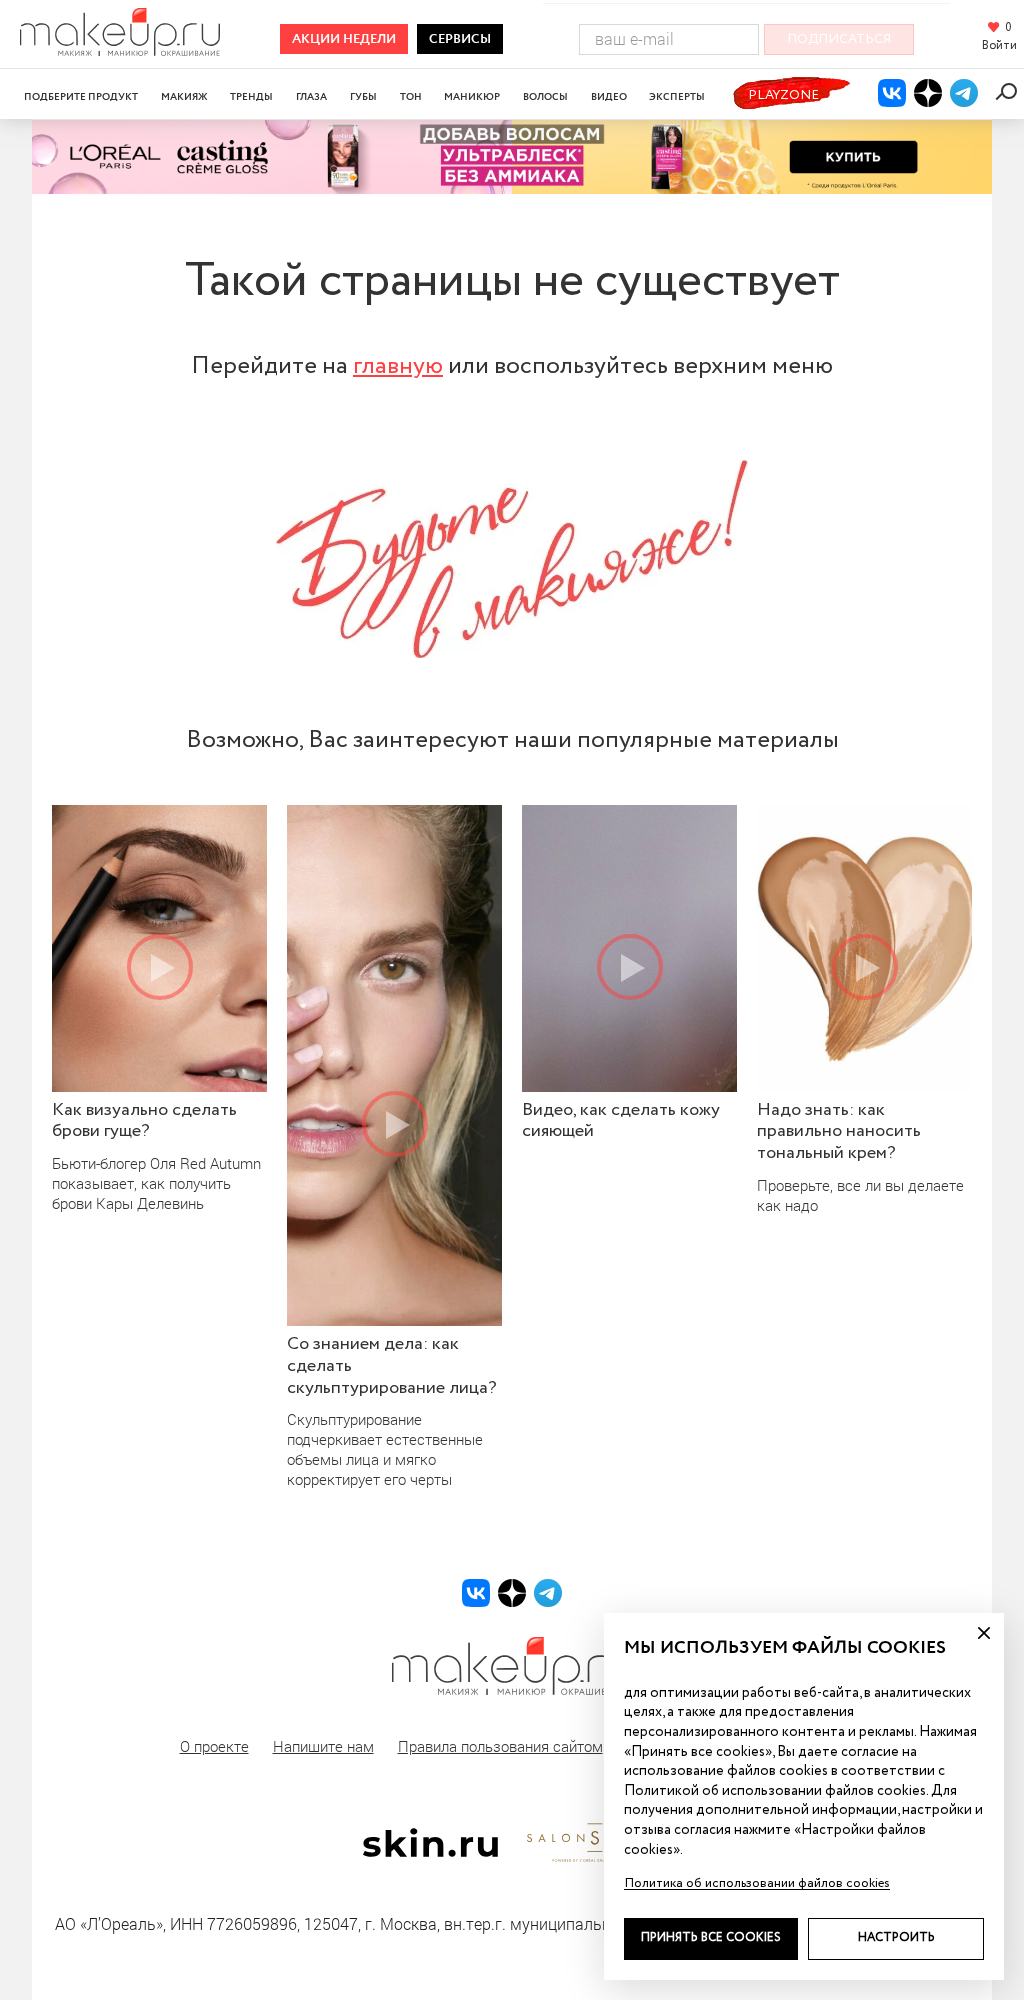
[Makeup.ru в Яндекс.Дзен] (928, 93)
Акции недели (344, 39)
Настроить (896, 1938)
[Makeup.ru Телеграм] (964, 93)
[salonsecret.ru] (594, 1858)
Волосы (545, 97)
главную (398, 366)
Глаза (311, 97)
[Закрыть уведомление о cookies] (984, 1633)
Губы (363, 97)
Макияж (184, 97)
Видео (609, 97)
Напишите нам (323, 1746)
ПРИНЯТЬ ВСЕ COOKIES (711, 1938)
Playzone (783, 95)
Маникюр (472, 97)
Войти (999, 46)
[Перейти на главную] (120, 49)
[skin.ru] (430, 1852)
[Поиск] (1009, 91)
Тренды (251, 97)
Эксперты (677, 97)
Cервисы (460, 39)
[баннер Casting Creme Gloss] (512, 157)
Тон (411, 97)
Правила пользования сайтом (500, 1746)
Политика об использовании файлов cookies (757, 1883)
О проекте (214, 1746)
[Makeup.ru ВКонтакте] (892, 93)
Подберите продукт (81, 97)
